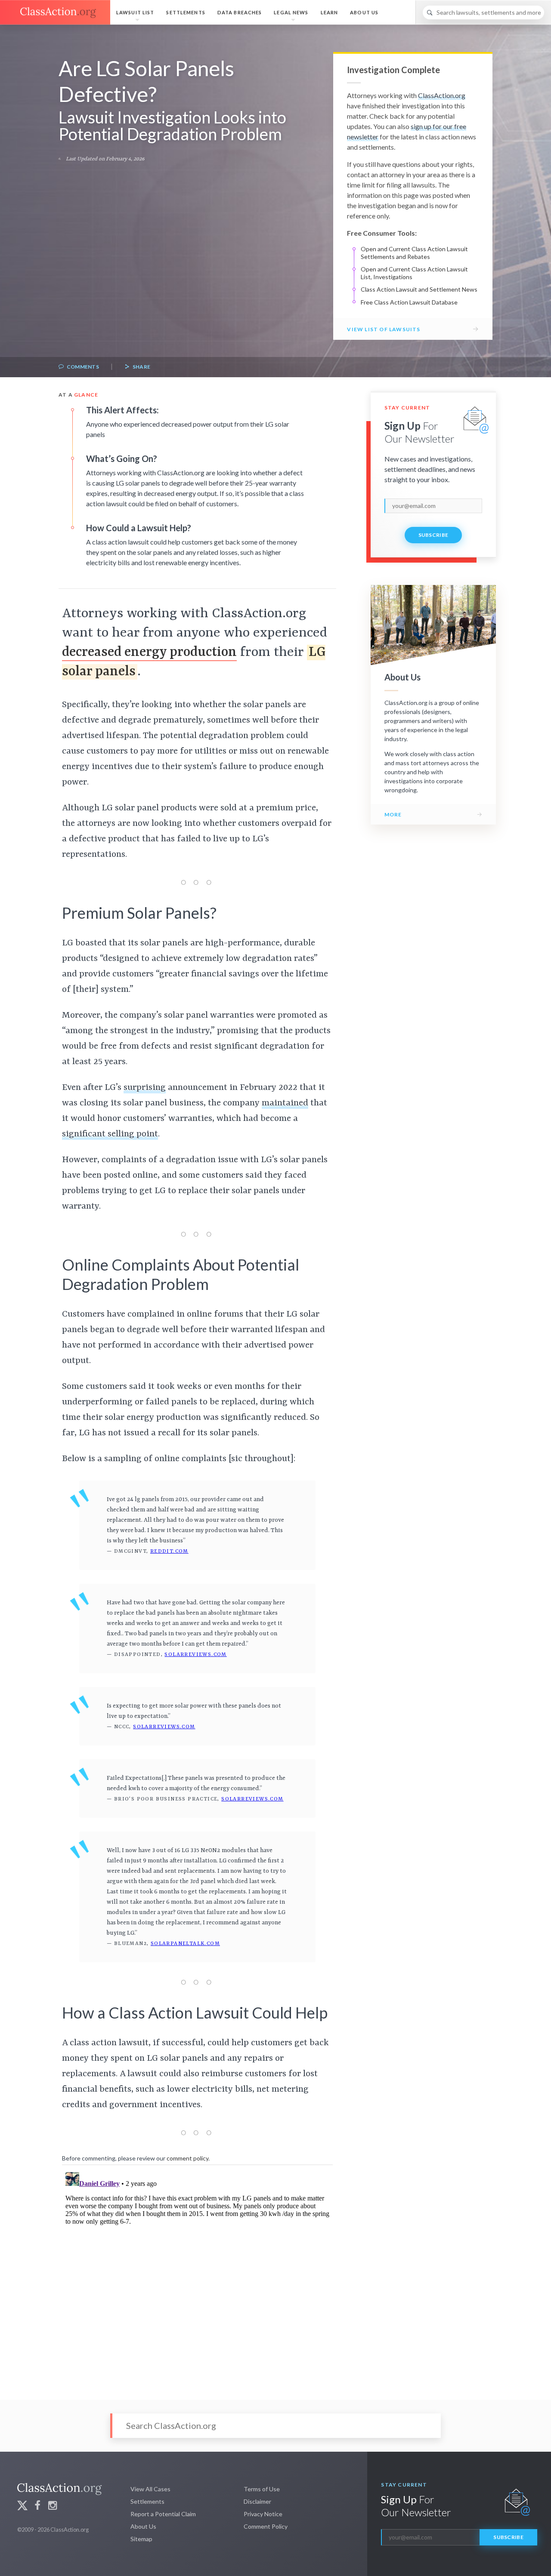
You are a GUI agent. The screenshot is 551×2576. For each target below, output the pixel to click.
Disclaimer (257, 2501)
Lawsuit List (135, 12)
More (393, 814)
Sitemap (141, 2539)
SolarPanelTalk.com (185, 1944)
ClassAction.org (442, 95)
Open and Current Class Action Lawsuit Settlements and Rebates (414, 253)
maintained (285, 1103)
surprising (145, 1088)
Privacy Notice (263, 2514)
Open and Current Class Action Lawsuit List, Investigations (414, 273)
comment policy (187, 2158)
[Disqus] (197, 2276)
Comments (82, 367)
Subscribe (433, 535)
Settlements (186, 12)
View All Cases (150, 2489)
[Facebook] (37, 2507)
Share (141, 367)
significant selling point (110, 1134)
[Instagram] (53, 2507)
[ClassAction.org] (55, 12)
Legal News (291, 12)
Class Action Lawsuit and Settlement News (419, 289)
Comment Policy (266, 2526)
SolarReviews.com (195, 1655)
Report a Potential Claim (163, 2514)
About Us (364, 12)
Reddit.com (169, 1551)
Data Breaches (240, 12)
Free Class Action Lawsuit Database (409, 302)
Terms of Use (262, 2489)
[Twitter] (22, 2507)
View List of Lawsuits (384, 329)
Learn (330, 12)
